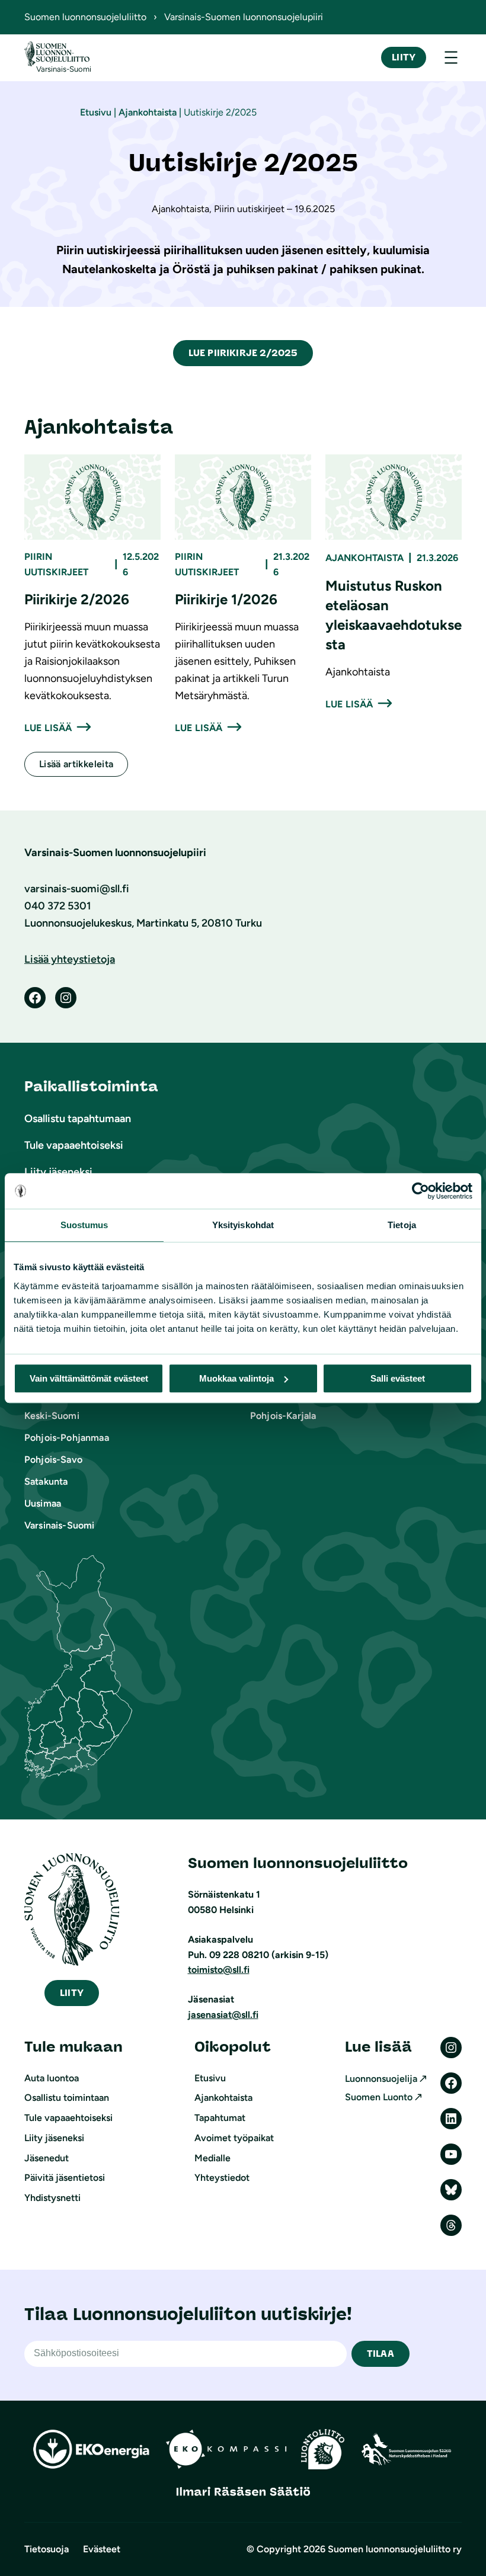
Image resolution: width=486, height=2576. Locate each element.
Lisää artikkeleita (76, 764)
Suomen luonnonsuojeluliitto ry (395, 2549)
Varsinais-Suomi (59, 1525)
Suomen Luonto (379, 2097)
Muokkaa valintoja (236, 1378)
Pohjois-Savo (53, 1460)
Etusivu (96, 112)
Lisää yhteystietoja (70, 959)
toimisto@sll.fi (219, 1970)
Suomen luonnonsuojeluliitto (85, 17)
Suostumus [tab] (84, 1225)
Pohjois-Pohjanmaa (67, 1438)
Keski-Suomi (52, 1416)
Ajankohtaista (148, 112)
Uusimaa (43, 1503)
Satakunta (46, 1481)
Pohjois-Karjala (283, 1416)
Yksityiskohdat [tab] (243, 1225)
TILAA (381, 2354)
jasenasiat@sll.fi (223, 2015)
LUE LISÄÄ (48, 728)
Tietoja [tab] (402, 1225)
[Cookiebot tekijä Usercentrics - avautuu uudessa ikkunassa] (421, 1191)
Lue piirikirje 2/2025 (243, 353)
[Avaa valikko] (451, 57)
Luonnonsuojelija (381, 2079)
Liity (404, 57)
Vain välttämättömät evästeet (89, 1378)
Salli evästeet (398, 1378)
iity (72, 1993)
